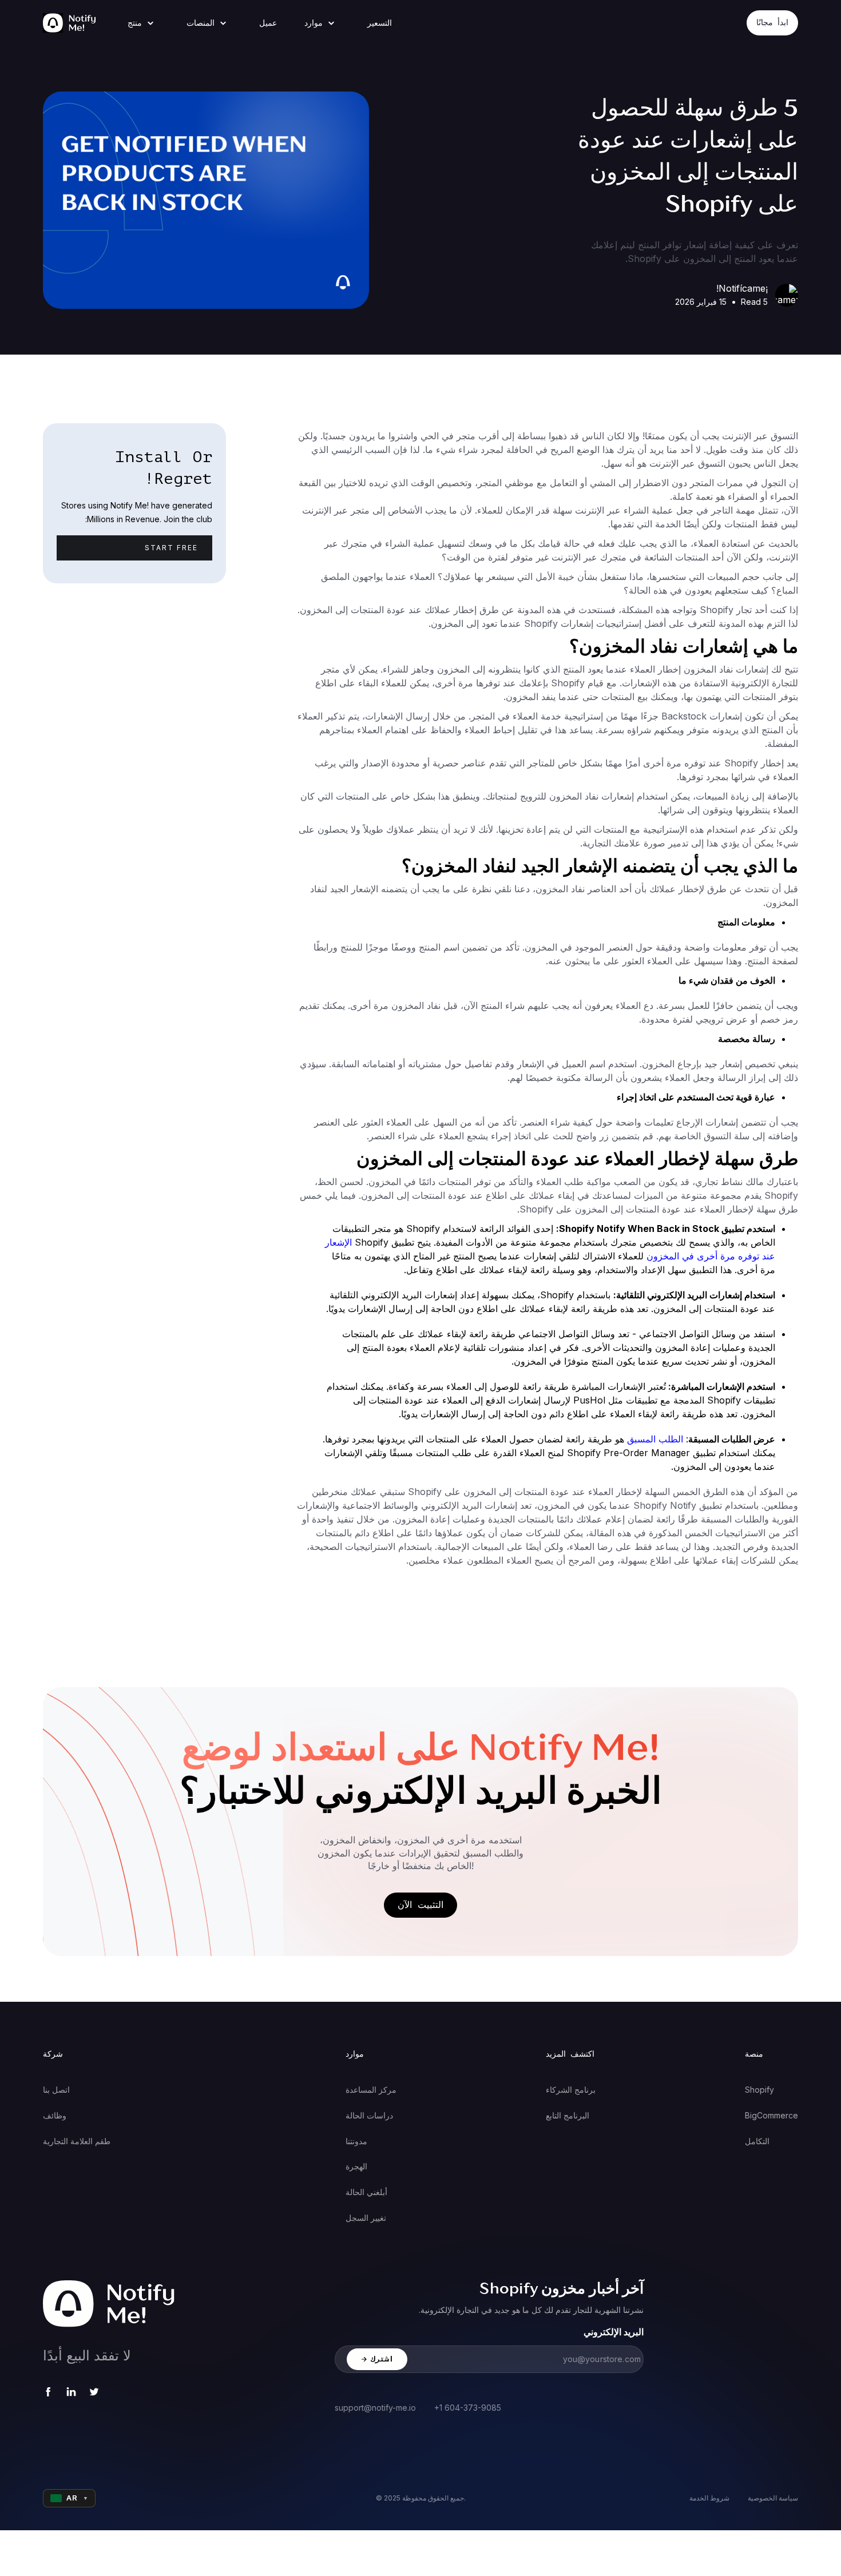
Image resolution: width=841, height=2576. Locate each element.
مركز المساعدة (371, 2090)
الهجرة (356, 2166)
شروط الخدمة (709, 2498)
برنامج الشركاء (571, 2090)
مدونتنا (356, 2141)
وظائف (55, 2115)
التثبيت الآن (420, 1905)
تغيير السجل (366, 2218)
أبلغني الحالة (366, 2192)
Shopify (759, 2090)
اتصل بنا (56, 2090)
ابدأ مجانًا (772, 23)
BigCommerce (771, 2115)
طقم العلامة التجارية (77, 2141)
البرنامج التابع (568, 2115)
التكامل (757, 2141)
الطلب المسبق (655, 1439)
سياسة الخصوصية (773, 2498)
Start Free (171, 548)
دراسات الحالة (369, 2115)
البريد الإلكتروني (614, 2332)
